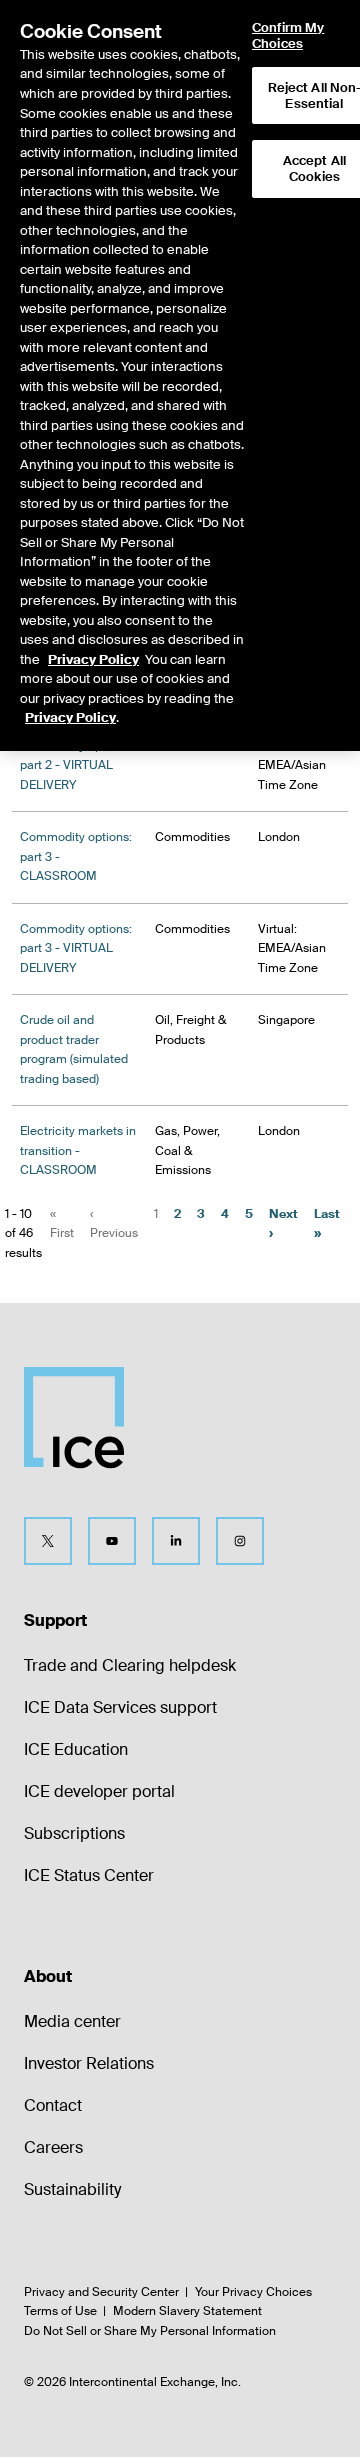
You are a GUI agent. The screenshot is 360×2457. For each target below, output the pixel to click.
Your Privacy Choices (253, 2292)
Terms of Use (60, 2311)
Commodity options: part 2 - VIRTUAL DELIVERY (76, 765)
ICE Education (76, 1749)
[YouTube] (112, 1541)
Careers (53, 2147)
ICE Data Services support (120, 1707)
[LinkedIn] (176, 1541)
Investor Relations (89, 2063)
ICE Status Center (89, 1875)
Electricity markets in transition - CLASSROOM (78, 1150)
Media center (72, 2021)
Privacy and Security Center (101, 2292)
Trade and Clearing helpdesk (130, 1665)
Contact (53, 2105)
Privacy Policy (93, 659)
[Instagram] (240, 1541)
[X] (48, 1541)
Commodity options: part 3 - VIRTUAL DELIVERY (76, 948)
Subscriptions (74, 1833)
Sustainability (72, 2189)
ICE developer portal (99, 1791)
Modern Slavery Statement (187, 2311)
